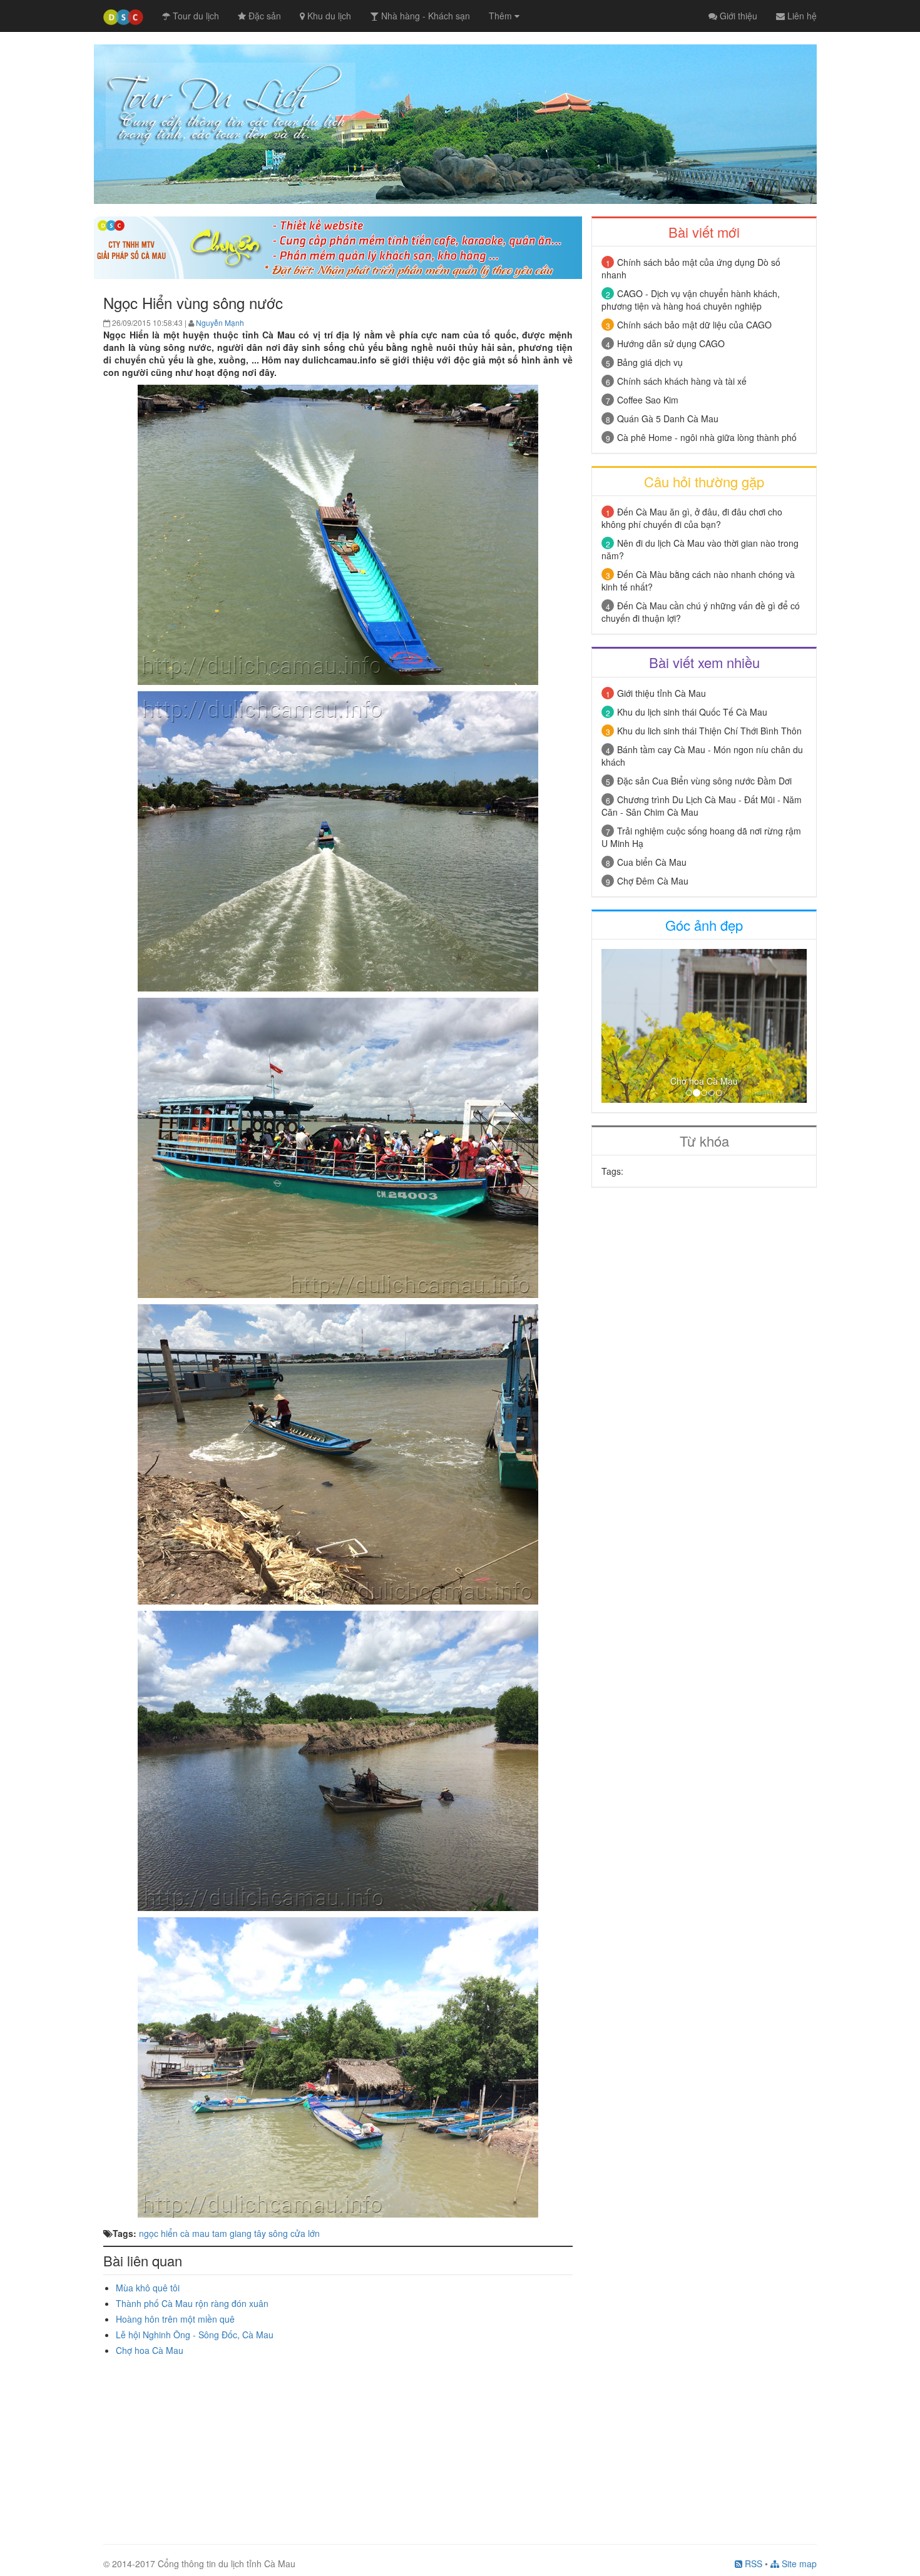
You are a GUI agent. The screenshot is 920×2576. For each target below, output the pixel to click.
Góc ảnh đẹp (704, 925)
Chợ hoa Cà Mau (150, 2350)
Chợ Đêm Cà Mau (653, 881)
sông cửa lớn (294, 2233)
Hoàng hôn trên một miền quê (175, 2319)
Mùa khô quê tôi (148, 2288)
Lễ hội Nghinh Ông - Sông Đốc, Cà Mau (195, 2335)
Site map (798, 2563)
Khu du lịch (328, 16)
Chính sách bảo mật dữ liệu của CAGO (694, 325)
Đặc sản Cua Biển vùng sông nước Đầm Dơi (704, 781)
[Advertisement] (338, 2444)
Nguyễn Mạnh (220, 322)
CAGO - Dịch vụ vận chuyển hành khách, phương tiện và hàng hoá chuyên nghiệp (691, 300)
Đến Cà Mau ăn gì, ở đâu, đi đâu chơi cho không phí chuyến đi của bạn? (692, 518)
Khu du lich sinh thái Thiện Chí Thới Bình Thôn (709, 731)
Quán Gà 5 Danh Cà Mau (668, 418)
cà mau (195, 2233)
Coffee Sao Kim (648, 400)
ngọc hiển (158, 2233)
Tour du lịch (195, 16)
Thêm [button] (502, 16)
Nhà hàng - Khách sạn (424, 16)
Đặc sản (263, 16)
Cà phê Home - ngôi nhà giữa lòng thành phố (707, 437)
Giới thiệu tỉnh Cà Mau (662, 693)
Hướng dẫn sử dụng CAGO (671, 343)
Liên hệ (801, 16)
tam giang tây (239, 2233)
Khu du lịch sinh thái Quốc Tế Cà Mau (692, 712)
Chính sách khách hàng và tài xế (682, 381)
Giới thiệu (737, 16)
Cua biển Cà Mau (652, 862)
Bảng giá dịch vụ (650, 362)
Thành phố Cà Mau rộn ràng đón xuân (192, 2303)
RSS (752, 2563)
